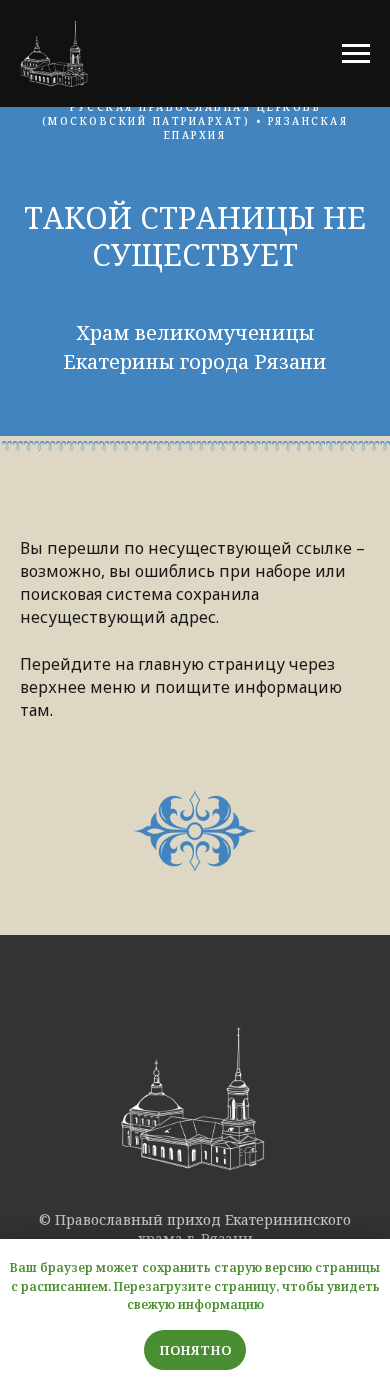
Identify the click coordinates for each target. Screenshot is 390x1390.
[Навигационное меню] (356, 54)
